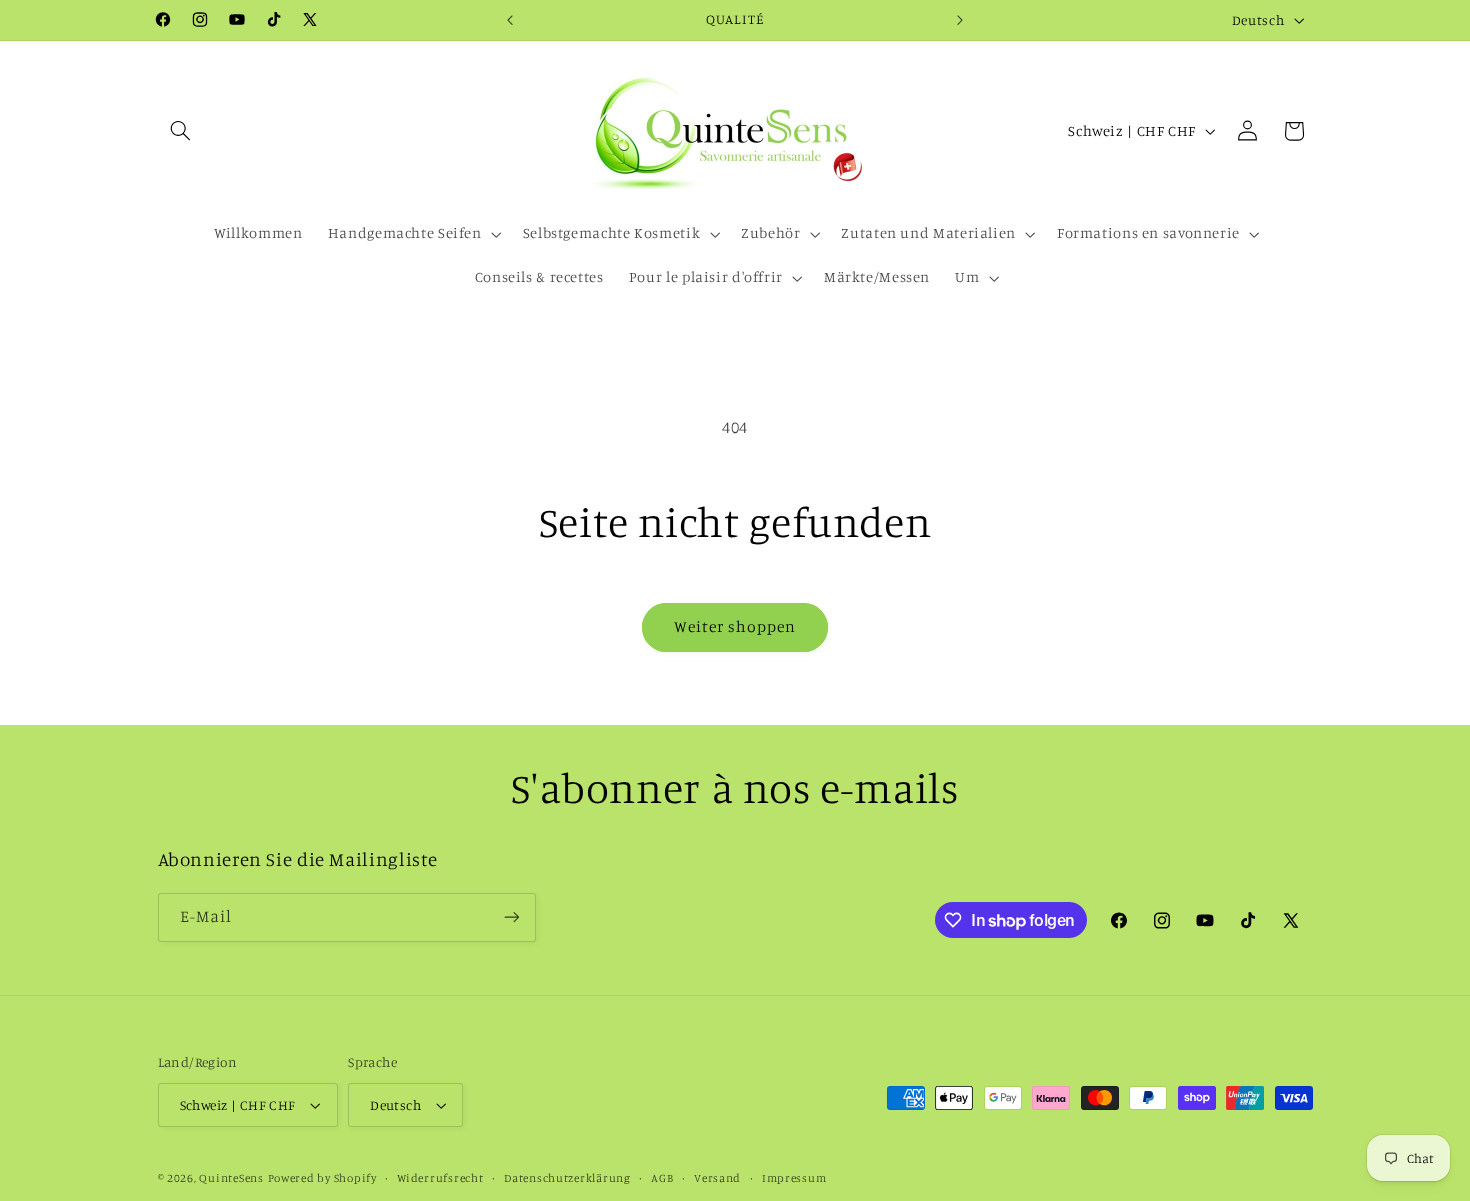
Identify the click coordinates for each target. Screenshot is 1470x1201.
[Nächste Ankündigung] (960, 20)
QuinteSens (231, 1178)
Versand (717, 1178)
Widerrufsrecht (440, 1178)
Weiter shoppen (735, 626)
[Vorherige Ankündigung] (510, 20)
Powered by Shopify (322, 1178)
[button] (181, 131)
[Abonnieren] (511, 917)
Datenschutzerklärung (567, 1178)
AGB (662, 1178)
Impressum (794, 1178)
